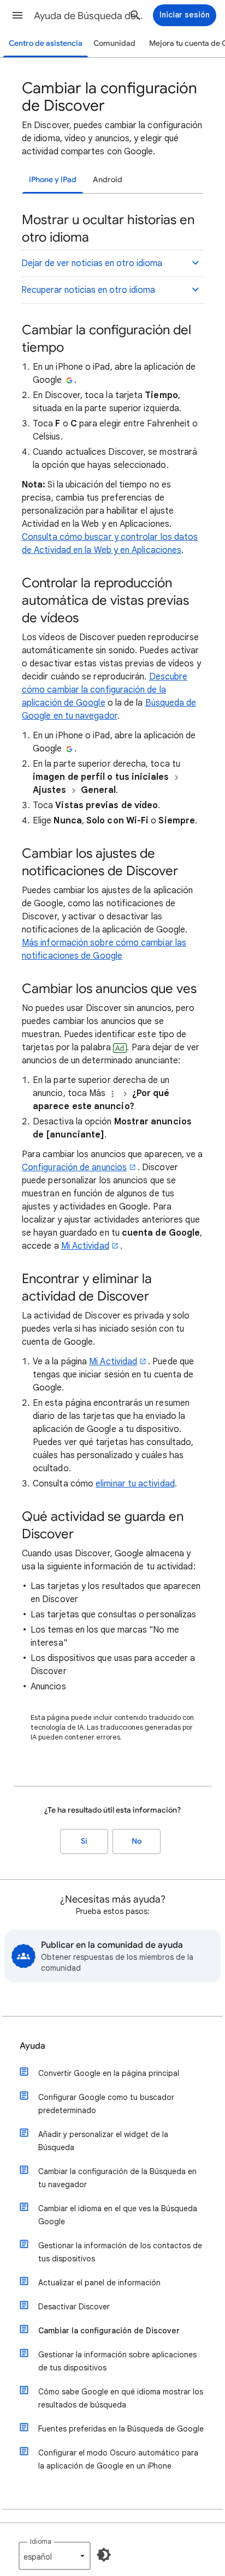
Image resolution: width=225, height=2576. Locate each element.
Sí (84, 1841)
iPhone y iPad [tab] (53, 180)
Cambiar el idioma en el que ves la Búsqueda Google (118, 2215)
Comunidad (114, 43)
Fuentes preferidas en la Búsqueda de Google (121, 2429)
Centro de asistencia (46, 43)
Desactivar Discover (74, 2307)
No (137, 1841)
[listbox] (55, 2556)
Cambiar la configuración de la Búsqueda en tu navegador (117, 2178)
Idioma (41, 2541)
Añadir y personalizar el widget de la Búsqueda (103, 2141)
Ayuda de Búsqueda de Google (88, 16)
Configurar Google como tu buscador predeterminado (106, 2104)
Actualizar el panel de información (99, 2283)
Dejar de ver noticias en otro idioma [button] (92, 263)
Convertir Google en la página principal (109, 2073)
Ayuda (32, 2046)
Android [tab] (108, 180)
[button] (17, 15)
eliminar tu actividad (135, 1484)
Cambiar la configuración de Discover (109, 2331)
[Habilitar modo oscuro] (104, 2555)
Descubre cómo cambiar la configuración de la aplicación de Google (105, 690)
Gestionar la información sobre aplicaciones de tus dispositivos (117, 2361)
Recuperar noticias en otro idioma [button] (88, 290)
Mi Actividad (85, 1246)
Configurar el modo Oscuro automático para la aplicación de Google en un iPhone (118, 2459)
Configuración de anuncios (74, 1167)
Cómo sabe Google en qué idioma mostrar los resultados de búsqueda (121, 2398)
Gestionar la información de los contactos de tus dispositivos (120, 2252)
